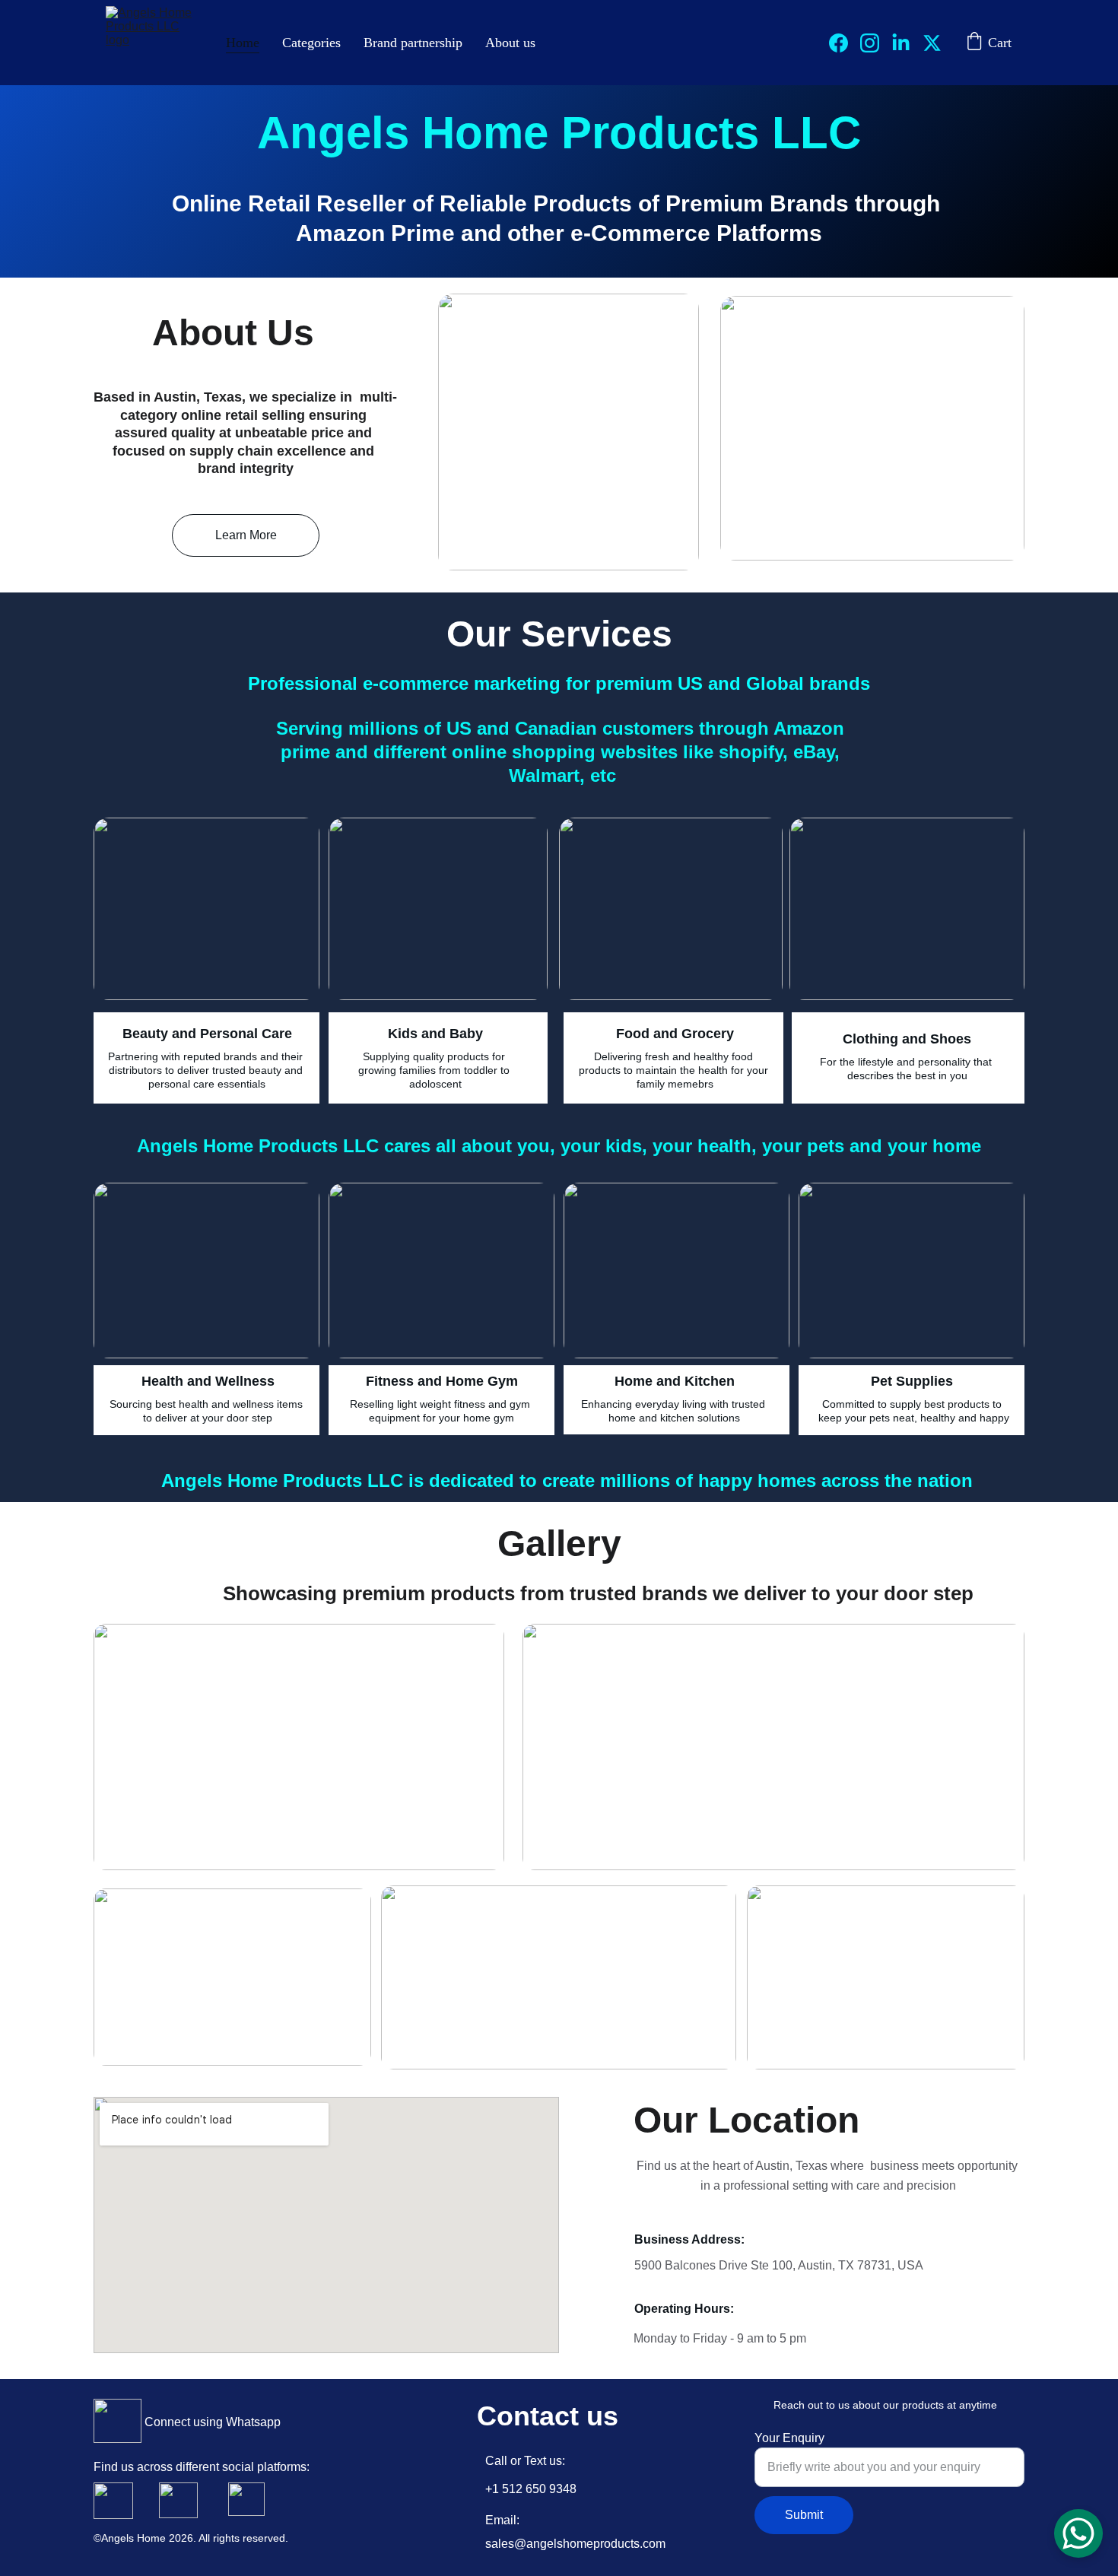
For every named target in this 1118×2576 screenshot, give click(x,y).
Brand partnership (413, 43)
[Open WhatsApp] (1078, 2533)
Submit (804, 2515)
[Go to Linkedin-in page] (907, 43)
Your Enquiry (789, 2438)
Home (243, 43)
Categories (311, 43)
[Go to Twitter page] (932, 43)
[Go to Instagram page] (876, 43)
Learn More (246, 535)
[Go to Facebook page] (845, 43)
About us (510, 43)
